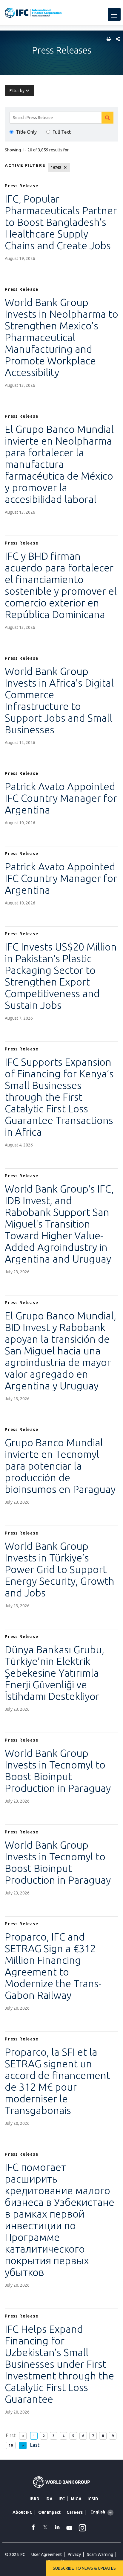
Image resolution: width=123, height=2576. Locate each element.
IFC (62, 2499)
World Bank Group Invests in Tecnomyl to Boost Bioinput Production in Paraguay (58, 1770)
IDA (49, 2499)
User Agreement (47, 2554)
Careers (75, 2512)
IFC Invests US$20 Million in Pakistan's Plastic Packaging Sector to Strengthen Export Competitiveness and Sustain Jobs (61, 976)
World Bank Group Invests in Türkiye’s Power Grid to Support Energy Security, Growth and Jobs (60, 1569)
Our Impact (49, 2512)
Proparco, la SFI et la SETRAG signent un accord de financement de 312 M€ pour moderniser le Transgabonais (57, 2081)
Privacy (74, 2554)
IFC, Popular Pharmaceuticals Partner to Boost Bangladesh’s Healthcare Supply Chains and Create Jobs (61, 222)
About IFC (22, 2512)
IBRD (34, 2499)
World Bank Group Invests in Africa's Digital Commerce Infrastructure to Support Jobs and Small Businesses (59, 700)
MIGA (76, 2499)
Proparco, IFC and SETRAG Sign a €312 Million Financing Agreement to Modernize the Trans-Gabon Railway (53, 1966)
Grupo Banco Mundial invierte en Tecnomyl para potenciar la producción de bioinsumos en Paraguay (60, 1466)
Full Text (62, 132)
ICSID (93, 2499)
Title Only (26, 132)
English (98, 2512)
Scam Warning (100, 2554)
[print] (107, 39)
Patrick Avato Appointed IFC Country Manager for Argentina (61, 798)
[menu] (114, 14)
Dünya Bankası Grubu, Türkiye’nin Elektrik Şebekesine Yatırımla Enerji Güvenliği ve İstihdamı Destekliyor (54, 1673)
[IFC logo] (33, 13)
